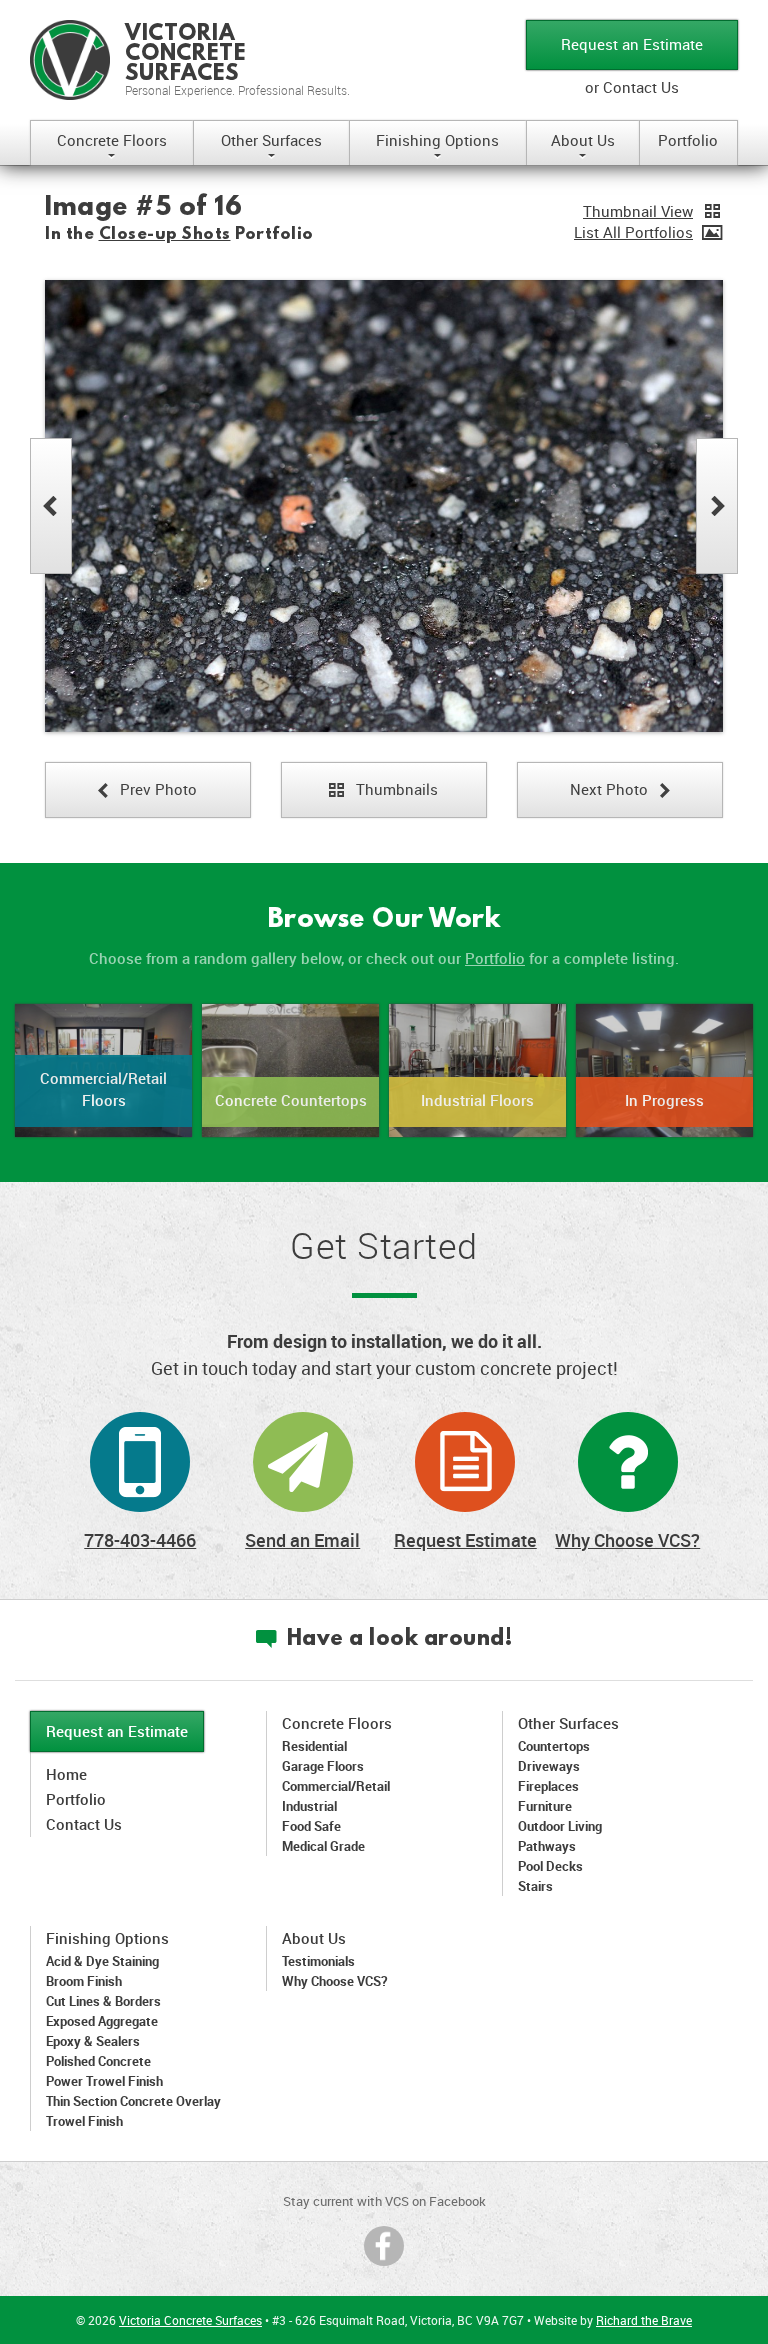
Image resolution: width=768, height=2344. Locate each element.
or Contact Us (632, 87)
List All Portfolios (633, 232)
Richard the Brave (644, 2320)
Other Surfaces (271, 146)
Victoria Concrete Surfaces (190, 2320)
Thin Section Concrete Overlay (133, 2101)
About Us (583, 146)
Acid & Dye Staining (102, 1961)
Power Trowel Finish (104, 2081)
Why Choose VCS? (627, 1540)
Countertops (554, 1746)
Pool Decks (550, 1866)
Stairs (535, 1886)
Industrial (309, 1806)
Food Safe (311, 1826)
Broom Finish (84, 1981)
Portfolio (688, 140)
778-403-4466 (140, 1540)
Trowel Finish (84, 2121)
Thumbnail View (638, 211)
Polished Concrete (98, 2061)
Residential (314, 1746)
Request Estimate (465, 1540)
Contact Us (84, 1824)
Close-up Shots (165, 234)
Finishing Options (437, 146)
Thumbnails (383, 789)
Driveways (549, 1766)
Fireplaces (548, 1786)
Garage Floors (323, 1766)
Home (66, 1774)
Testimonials (318, 1961)
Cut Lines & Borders (103, 2001)
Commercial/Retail (336, 1786)
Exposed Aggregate (102, 2021)
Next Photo (620, 789)
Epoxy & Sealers (93, 2041)
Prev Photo (147, 789)
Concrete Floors (112, 146)
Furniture (545, 1806)
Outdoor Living (560, 1826)
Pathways (547, 1846)
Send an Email (302, 1540)
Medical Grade (323, 1846)
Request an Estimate (632, 44)
